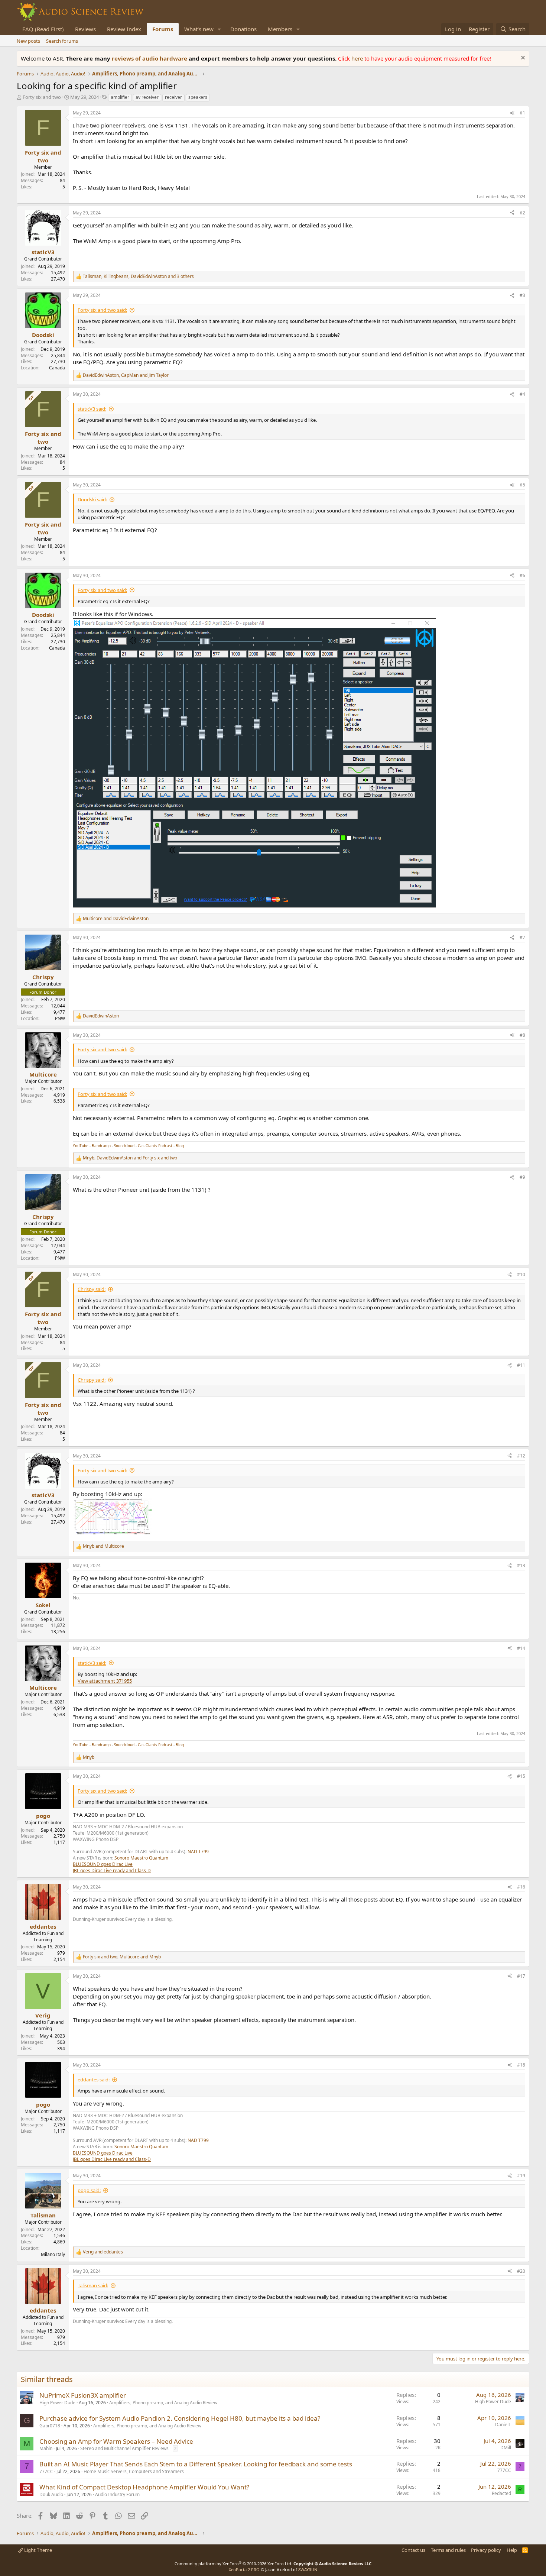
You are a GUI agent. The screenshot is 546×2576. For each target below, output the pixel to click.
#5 (522, 485)
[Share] (512, 113)
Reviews (85, 29)
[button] (220, 29)
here (358, 58)
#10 (521, 1274)
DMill (506, 2448)
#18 (521, 2065)
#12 (521, 1456)
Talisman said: (93, 2285)
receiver (173, 97)
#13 (521, 1565)
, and (126, 375)
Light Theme (38, 2550)
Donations (243, 29)
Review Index (124, 29)
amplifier (120, 97)
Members (280, 29)
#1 (522, 113)
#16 (521, 1887)
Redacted (501, 2493)
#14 (521, 1648)
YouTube (81, 1146)
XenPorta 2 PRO (244, 2569)
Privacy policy (486, 2550)
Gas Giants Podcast (155, 1146)
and (116, 919)
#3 (522, 295)
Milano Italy (53, 2254)
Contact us (413, 2550)
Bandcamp (101, 1146)
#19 (521, 2176)
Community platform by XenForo (233, 2564)
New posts (28, 41)
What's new (199, 29)
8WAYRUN (308, 2569)
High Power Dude (57, 2403)
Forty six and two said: (102, 310)
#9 (522, 1177)
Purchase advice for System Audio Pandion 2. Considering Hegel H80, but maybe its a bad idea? (180, 2418)
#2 (522, 213)
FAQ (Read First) (43, 29)
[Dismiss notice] (522, 59)
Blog (180, 1146)
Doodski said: (92, 499)
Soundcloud (124, 1146)
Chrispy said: (92, 1289)
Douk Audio (51, 2494)
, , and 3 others (138, 276)
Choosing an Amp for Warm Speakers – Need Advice (116, 2441)
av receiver (147, 97)
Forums (163, 29)
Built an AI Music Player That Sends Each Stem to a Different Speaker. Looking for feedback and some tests (196, 2464)
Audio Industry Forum (117, 2494)
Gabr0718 (50, 2426)
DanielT (503, 2425)
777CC (46, 2471)
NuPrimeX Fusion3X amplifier (83, 2395)
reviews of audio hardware (150, 58)
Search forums (62, 41)
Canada (57, 368)
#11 (521, 1365)
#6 (522, 575)
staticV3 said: (92, 409)
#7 (522, 937)
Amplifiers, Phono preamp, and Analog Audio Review (163, 2403)
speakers (198, 97)
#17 (521, 1976)
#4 (522, 394)
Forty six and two (42, 97)
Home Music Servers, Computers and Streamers (134, 2471)
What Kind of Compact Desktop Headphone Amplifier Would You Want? (144, 2487)
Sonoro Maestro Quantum (141, 1858)
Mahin (46, 2448)
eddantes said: (94, 2080)
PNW (60, 1018)
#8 (522, 1035)
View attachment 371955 (105, 1681)
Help (512, 2550)
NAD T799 (198, 1852)
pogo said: (89, 2190)
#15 (521, 1776)
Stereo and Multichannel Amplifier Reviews (124, 2448)
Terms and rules (448, 2550)
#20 (521, 2271)
